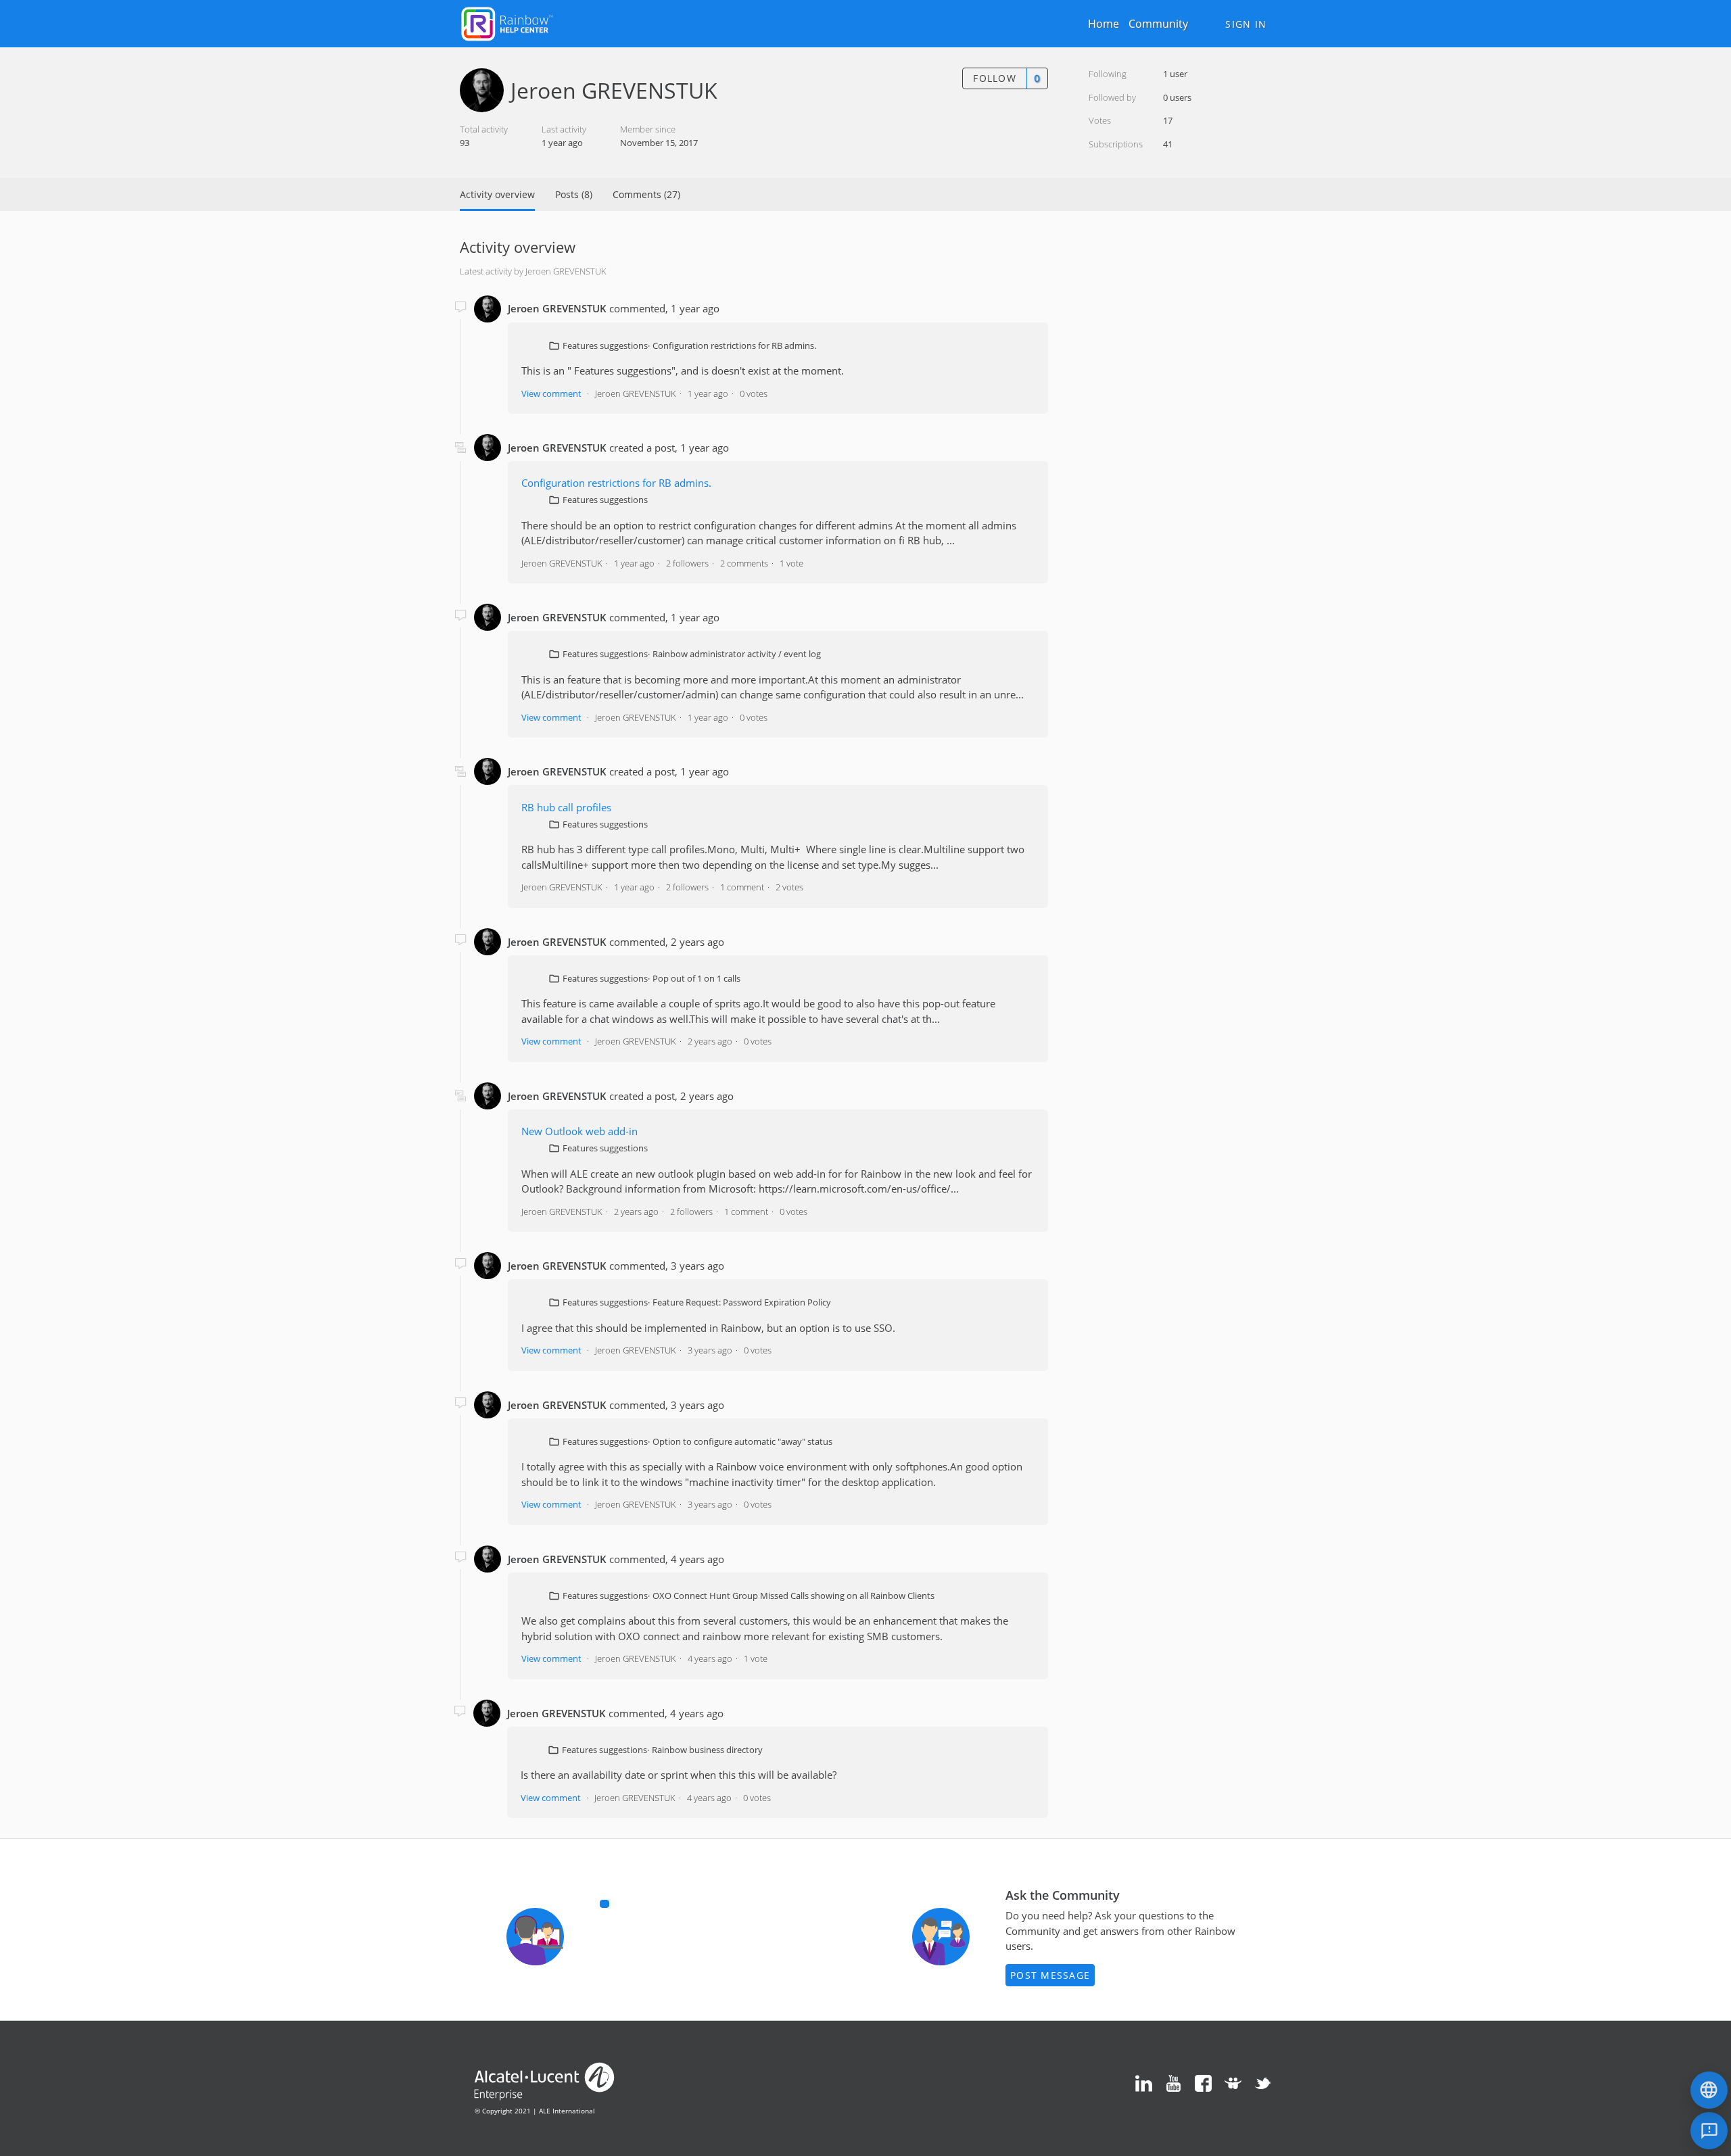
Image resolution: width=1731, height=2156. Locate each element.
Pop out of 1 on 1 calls (696, 978)
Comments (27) (646, 194)
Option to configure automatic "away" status (742, 1441)
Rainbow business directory (707, 1750)
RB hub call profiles (566, 807)
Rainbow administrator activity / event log (737, 654)
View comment (551, 393)
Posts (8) (574, 194)
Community (1158, 24)
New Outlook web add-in (579, 1131)
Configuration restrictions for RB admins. (734, 345)
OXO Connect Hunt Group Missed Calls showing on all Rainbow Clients (793, 1596)
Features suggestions (605, 345)
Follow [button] (995, 78)
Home (1104, 24)
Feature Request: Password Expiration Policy (742, 1302)
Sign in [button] (1246, 24)
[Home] (507, 22)
